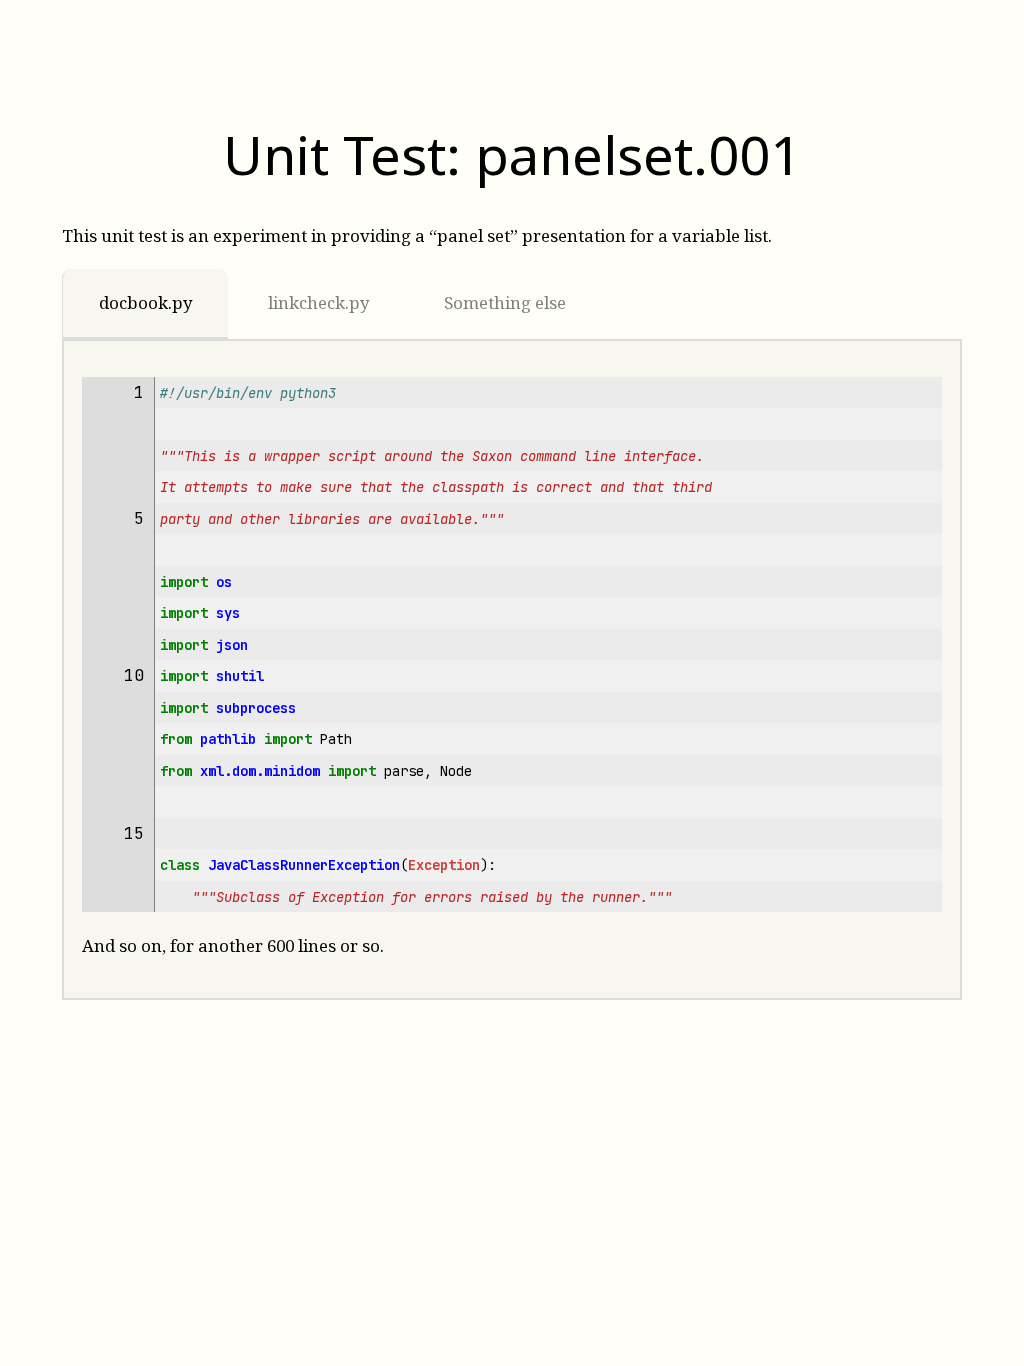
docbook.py (145, 302)
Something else (505, 302)
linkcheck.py (318, 302)
